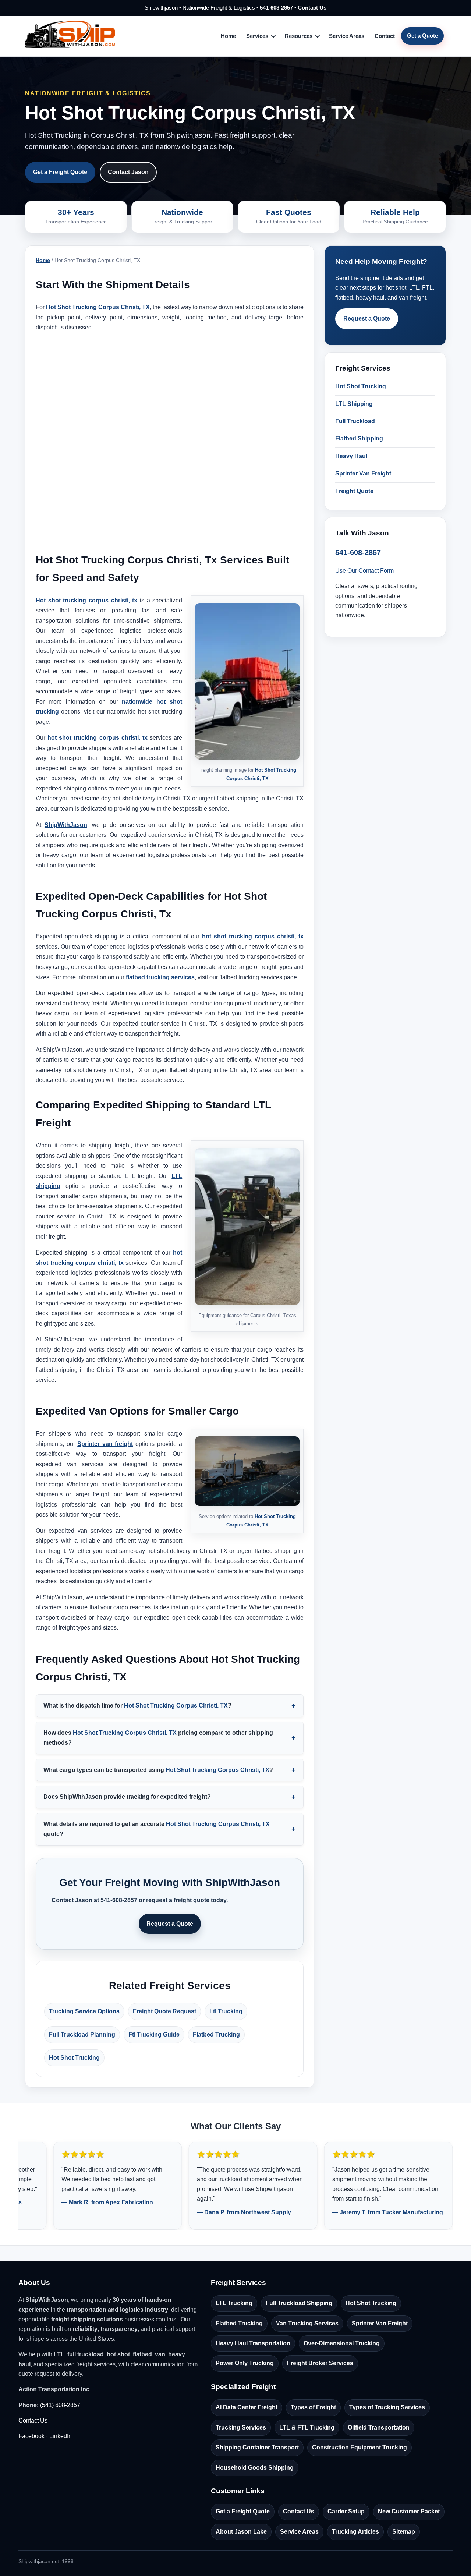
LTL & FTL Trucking (307, 2428)
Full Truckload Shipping (299, 2303)
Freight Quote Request (164, 2011)
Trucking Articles (355, 2532)
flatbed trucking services (160, 977)
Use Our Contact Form (364, 571)
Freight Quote (354, 491)
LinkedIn (61, 2436)
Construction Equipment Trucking (360, 2447)
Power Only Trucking (245, 2363)
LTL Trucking (234, 2303)
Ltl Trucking (226, 2011)
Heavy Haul (351, 456)
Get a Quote (422, 36)
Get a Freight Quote (60, 172)
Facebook (31, 2436)
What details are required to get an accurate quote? (157, 1829)
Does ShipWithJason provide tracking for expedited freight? (127, 1797)
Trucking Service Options (84, 2011)
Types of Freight (313, 2407)
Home (228, 36)
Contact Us (312, 8)
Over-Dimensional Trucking (342, 2343)
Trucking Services (241, 2428)
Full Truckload (355, 421)
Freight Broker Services (320, 2363)
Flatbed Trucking (216, 2034)
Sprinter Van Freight (363, 473)
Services (257, 36)
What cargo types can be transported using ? (158, 1770)
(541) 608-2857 (60, 2405)
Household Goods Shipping (255, 2468)
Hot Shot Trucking (74, 2058)
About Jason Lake (241, 2532)
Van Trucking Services (307, 2323)
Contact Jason (128, 172)
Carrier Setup (346, 2511)
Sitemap (404, 2532)
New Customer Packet (409, 2511)
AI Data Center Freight (247, 2407)
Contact (385, 36)
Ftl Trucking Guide (154, 2034)
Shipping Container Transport (257, 2447)
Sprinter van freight (105, 1444)
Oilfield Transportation (379, 2428)
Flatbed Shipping (359, 438)
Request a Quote (170, 1924)
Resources (299, 36)
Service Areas (347, 36)
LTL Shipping (354, 404)
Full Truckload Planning (82, 2034)
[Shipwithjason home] (70, 36)
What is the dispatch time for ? (137, 1705)
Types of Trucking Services (387, 2407)
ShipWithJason (66, 825)
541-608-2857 (276, 8)
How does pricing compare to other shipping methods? (158, 1738)
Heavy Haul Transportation (253, 2343)
